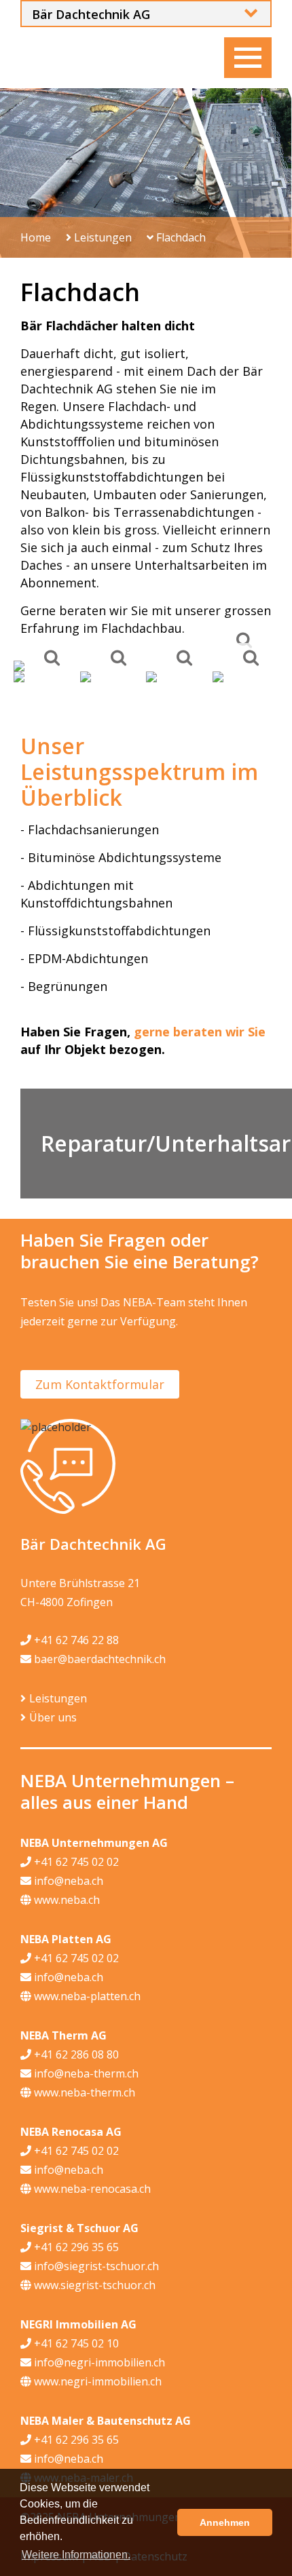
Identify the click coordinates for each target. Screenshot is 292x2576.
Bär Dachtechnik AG (91, 14)
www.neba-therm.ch (83, 2092)
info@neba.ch (67, 1881)
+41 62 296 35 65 (75, 2247)
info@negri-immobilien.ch (98, 2362)
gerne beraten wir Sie (200, 1032)
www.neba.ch (66, 1900)
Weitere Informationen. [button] (76, 2555)
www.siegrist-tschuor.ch (93, 2285)
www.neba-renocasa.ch (91, 2189)
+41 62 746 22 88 (75, 1640)
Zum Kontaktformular (100, 1384)
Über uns (53, 1717)
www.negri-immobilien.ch (96, 2381)
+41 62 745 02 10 (75, 2343)
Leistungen (102, 237)
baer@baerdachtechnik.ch (98, 1659)
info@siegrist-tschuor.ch (95, 2266)
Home (36, 237)
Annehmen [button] (225, 2522)
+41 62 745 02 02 (75, 1862)
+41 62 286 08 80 (75, 2054)
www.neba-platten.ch (86, 1996)
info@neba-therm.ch (85, 2073)
